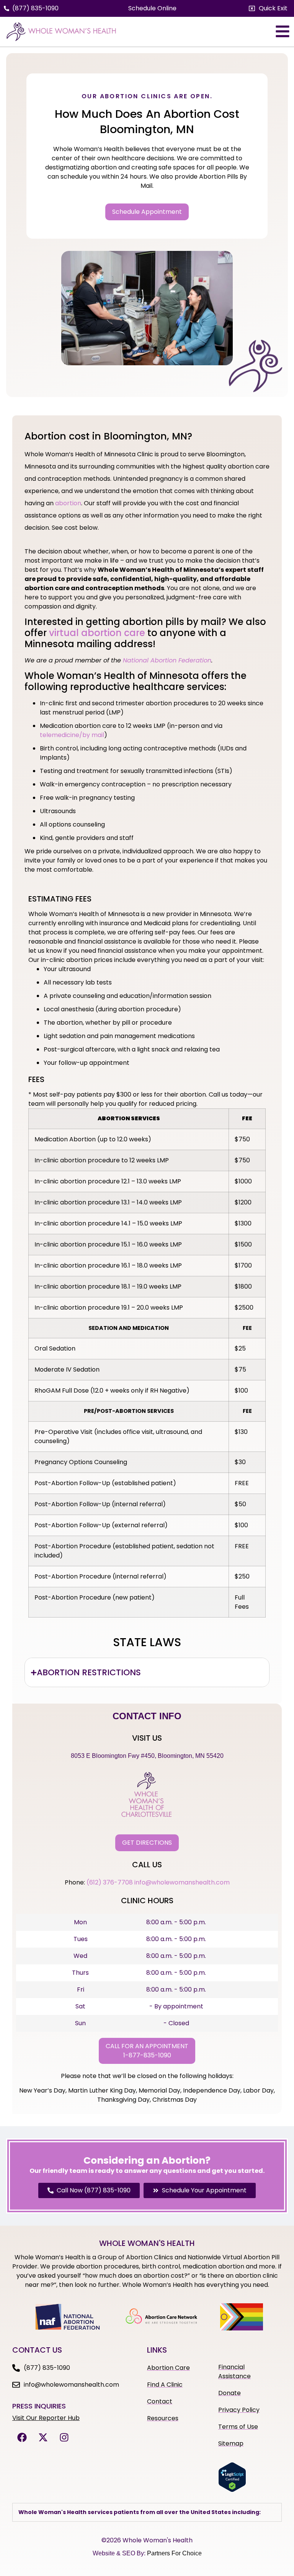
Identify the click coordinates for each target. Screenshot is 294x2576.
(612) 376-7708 (110, 1882)
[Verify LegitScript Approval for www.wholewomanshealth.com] (232, 2490)
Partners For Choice (174, 2553)
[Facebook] (22, 2438)
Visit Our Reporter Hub (46, 2418)
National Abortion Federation (167, 660)
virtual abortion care (97, 633)
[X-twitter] (43, 2438)
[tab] (147, 1672)
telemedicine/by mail (72, 735)
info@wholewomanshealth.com (182, 1882)
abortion (68, 503)
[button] (268, 8)
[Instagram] (64, 2438)
